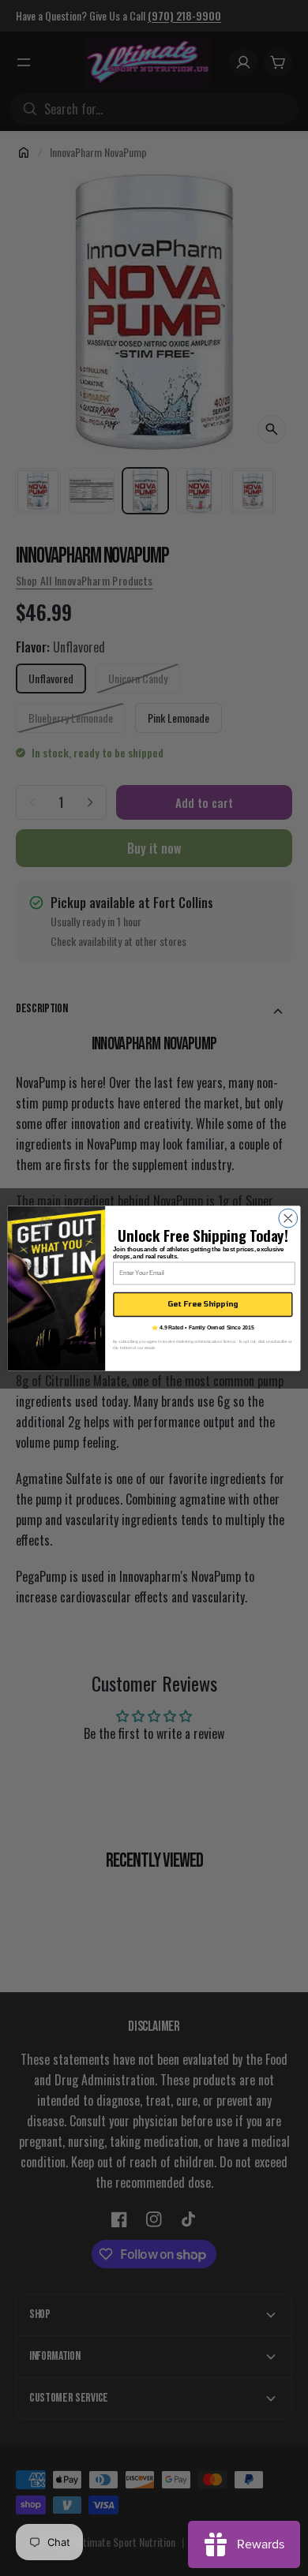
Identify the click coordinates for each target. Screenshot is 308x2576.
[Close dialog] (288, 1218)
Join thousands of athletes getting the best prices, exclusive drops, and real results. (198, 1252)
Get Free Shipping (203, 1304)
